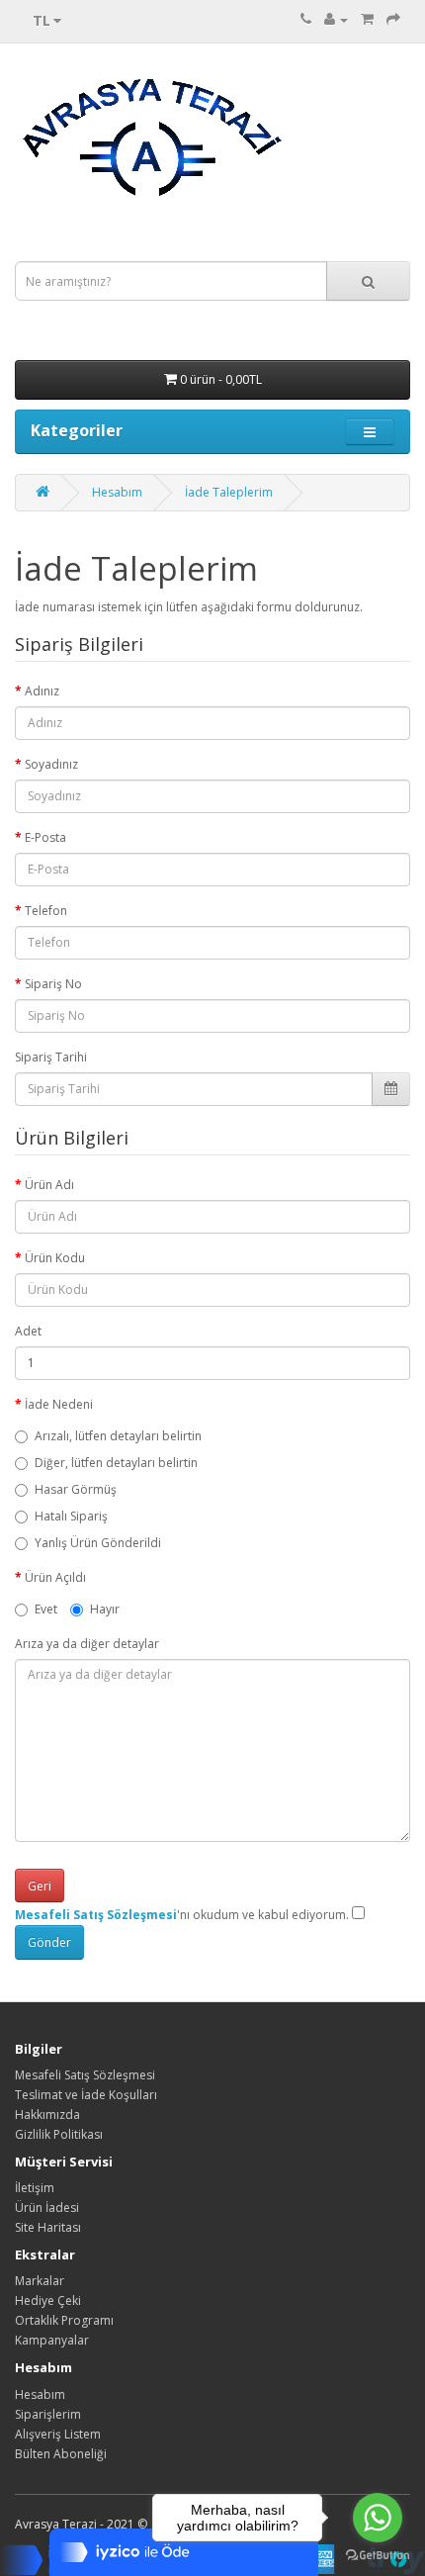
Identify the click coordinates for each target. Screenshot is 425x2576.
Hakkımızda (47, 2115)
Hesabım (117, 492)
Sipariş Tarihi (51, 1057)
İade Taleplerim (229, 492)
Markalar (40, 2281)
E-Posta (45, 837)
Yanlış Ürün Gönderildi (98, 1543)
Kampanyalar (52, 2340)
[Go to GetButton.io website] (378, 2556)
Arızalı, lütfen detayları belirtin (118, 1436)
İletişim (35, 2188)
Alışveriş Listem (58, 2434)
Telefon (46, 911)
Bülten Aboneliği (61, 2454)
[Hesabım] (336, 19)
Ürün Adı (49, 1185)
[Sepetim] (367, 19)
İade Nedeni (59, 1404)
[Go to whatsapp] (378, 2518)
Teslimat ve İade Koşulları (86, 2095)
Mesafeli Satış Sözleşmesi (85, 2075)
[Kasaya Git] (393, 19)
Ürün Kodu (55, 1258)
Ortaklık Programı (64, 2320)
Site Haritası (48, 2227)
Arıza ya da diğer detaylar (87, 1644)
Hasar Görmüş (76, 1489)
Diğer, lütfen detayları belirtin (116, 1463)
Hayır (105, 1609)
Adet (28, 1331)
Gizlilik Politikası (59, 2134)
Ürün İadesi (47, 2208)
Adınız (42, 691)
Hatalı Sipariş (71, 1516)
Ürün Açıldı (55, 1577)
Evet (46, 1609)
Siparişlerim (48, 2414)
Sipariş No (53, 984)
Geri (40, 1886)
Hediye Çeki (48, 2300)
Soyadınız (51, 764)
